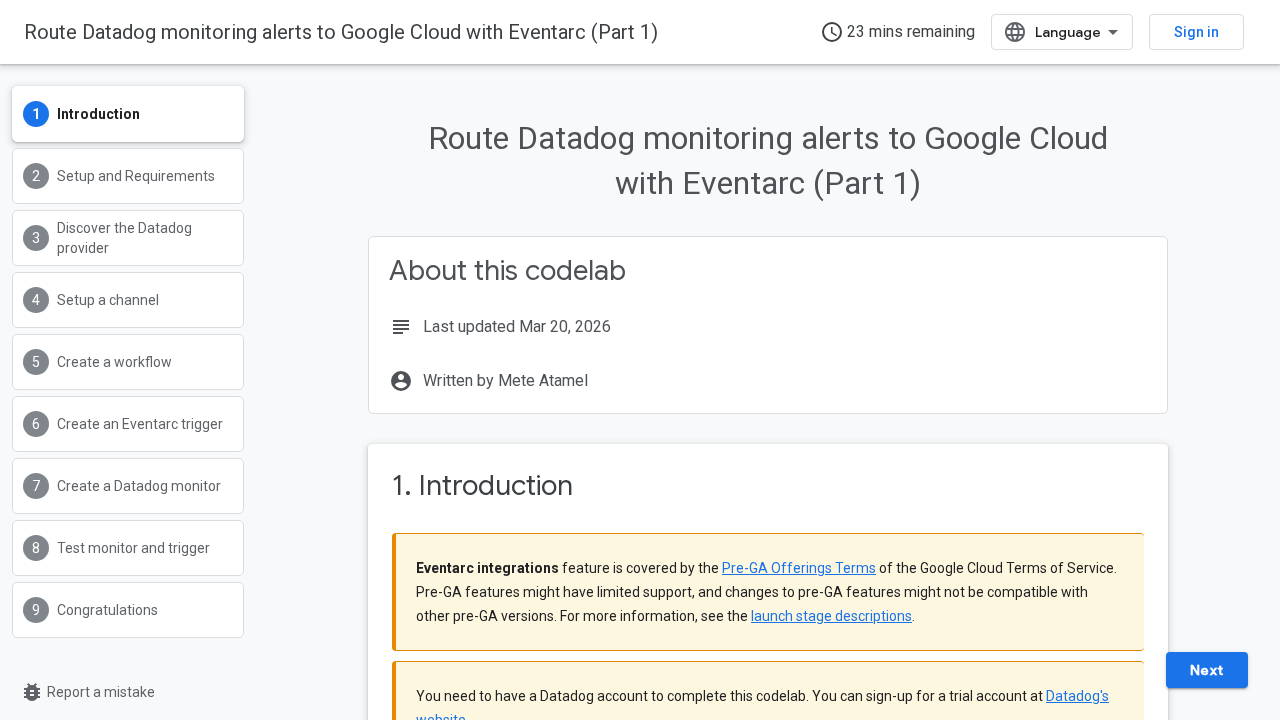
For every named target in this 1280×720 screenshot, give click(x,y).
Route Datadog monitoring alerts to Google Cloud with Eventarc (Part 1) (341, 32)
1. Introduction (482, 485)
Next (1207, 670)
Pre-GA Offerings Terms (799, 568)
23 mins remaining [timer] (897, 32)
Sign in (1196, 32)
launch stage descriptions (831, 616)
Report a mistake (87, 692)
